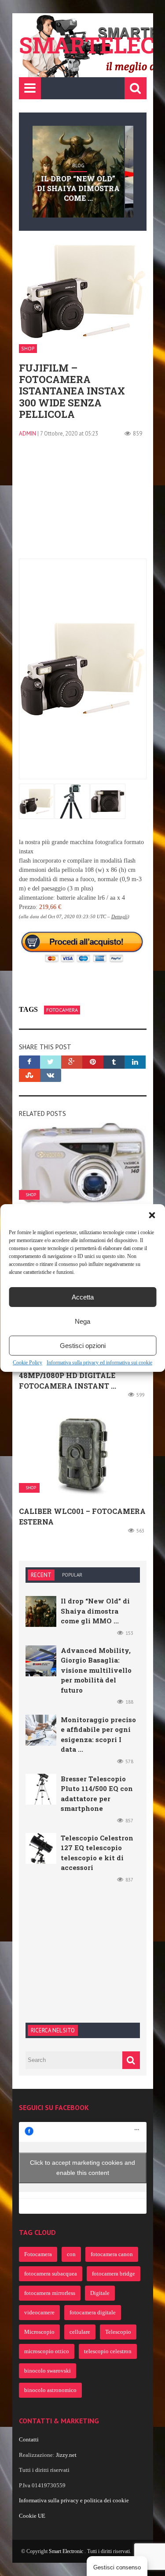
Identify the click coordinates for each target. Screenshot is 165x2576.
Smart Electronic (67, 2551)
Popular (72, 1575)
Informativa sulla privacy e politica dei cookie (74, 2500)
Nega (82, 1321)
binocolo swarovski (48, 2371)
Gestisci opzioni (83, 1346)
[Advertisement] (83, 503)
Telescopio (118, 2332)
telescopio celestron (108, 2351)
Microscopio (39, 2332)
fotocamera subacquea (51, 2274)
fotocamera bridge (114, 2274)
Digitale (100, 2293)
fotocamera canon (112, 2254)
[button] (152, 1215)
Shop (28, 348)
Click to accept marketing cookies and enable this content (82, 2168)
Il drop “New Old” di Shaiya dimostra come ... (78, 188)
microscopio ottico (47, 2351)
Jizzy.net (66, 2455)
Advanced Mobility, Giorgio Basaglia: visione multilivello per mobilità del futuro (96, 1670)
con (71, 2254)
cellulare (80, 2332)
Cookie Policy (27, 1363)
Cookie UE (32, 2516)
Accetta (83, 1297)
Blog (78, 165)
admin (27, 434)
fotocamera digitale (93, 2312)
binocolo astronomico (50, 2390)
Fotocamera (62, 1010)
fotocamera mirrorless (50, 2293)
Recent (41, 1575)
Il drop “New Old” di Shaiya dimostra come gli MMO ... (95, 1611)
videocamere (39, 2312)
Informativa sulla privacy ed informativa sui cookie (99, 1363)
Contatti (29, 2439)
